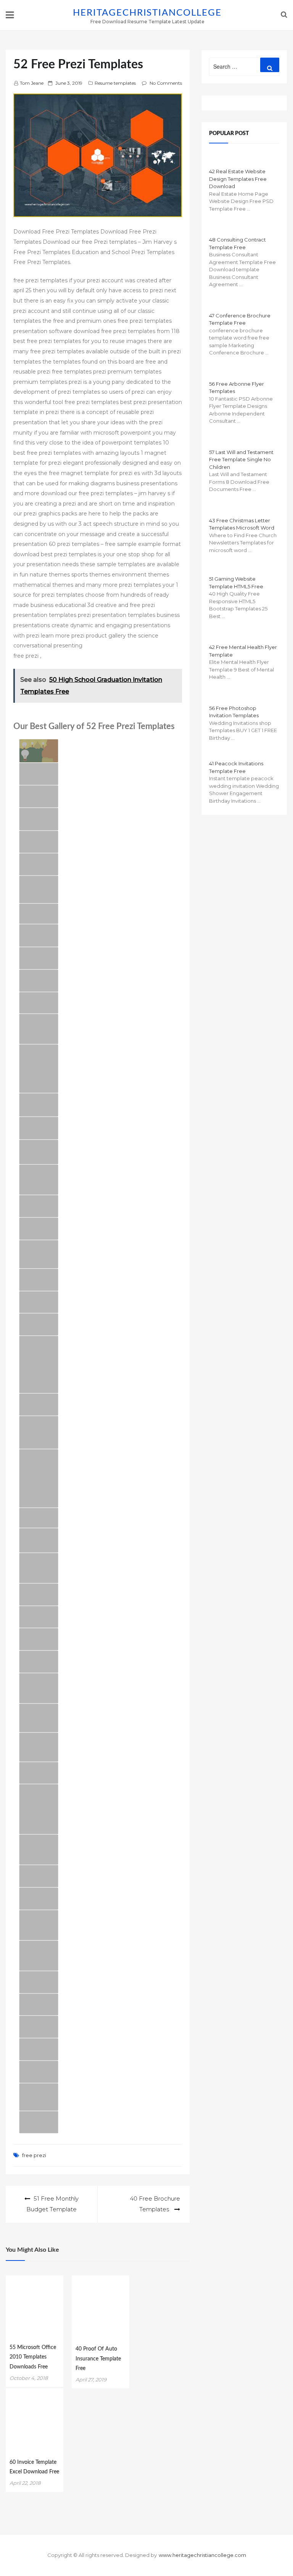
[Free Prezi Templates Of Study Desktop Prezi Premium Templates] (39, 1925)
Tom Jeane (32, 83)
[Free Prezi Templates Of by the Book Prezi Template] (39, 981)
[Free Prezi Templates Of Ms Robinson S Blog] (39, 935)
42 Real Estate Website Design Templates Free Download (238, 179)
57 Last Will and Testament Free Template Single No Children (241, 460)
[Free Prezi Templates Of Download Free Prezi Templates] (39, 819)
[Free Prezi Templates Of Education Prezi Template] (39, 2027)
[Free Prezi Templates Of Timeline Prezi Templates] (39, 774)
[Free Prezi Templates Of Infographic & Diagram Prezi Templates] (39, 1324)
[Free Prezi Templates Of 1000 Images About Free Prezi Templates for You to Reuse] (39, 1478)
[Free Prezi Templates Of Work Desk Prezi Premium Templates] (39, 1180)
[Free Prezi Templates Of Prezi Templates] (39, 914)
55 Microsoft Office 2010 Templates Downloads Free (33, 2357)
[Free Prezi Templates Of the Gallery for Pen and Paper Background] (39, 958)
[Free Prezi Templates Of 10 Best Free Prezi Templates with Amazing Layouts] (39, 1254)
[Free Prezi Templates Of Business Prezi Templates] (39, 1280)
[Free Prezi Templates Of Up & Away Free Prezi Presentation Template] (39, 1302)
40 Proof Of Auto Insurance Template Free (98, 2359)
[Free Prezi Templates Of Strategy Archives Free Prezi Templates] (39, 1718)
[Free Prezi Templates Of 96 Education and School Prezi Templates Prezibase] (39, 1899)
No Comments (166, 83)
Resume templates (115, 83)
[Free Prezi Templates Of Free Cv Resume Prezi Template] (39, 864)
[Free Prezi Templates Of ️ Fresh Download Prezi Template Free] (39, 1568)
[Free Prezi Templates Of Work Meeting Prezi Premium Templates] (39, 1029)
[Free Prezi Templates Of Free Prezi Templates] (39, 796)
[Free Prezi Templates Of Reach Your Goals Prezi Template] (39, 1617)
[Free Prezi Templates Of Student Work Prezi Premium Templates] (39, 1688)
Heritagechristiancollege (147, 13)
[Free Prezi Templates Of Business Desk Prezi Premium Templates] (39, 1850)
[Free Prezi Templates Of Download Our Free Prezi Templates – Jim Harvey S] (39, 1105)
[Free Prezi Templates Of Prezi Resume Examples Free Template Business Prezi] (39, 1639)
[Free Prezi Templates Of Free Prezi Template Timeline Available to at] (39, 1518)
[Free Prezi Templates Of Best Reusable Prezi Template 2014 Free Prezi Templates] (39, 1747)
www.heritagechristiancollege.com (202, 2555)
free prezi (34, 2155)
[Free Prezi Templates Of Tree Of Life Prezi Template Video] (39, 2005)
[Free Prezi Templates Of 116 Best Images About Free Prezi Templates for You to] (39, 1432)
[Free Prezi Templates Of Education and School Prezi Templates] (39, 1405)
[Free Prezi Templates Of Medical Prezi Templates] (39, 1982)
